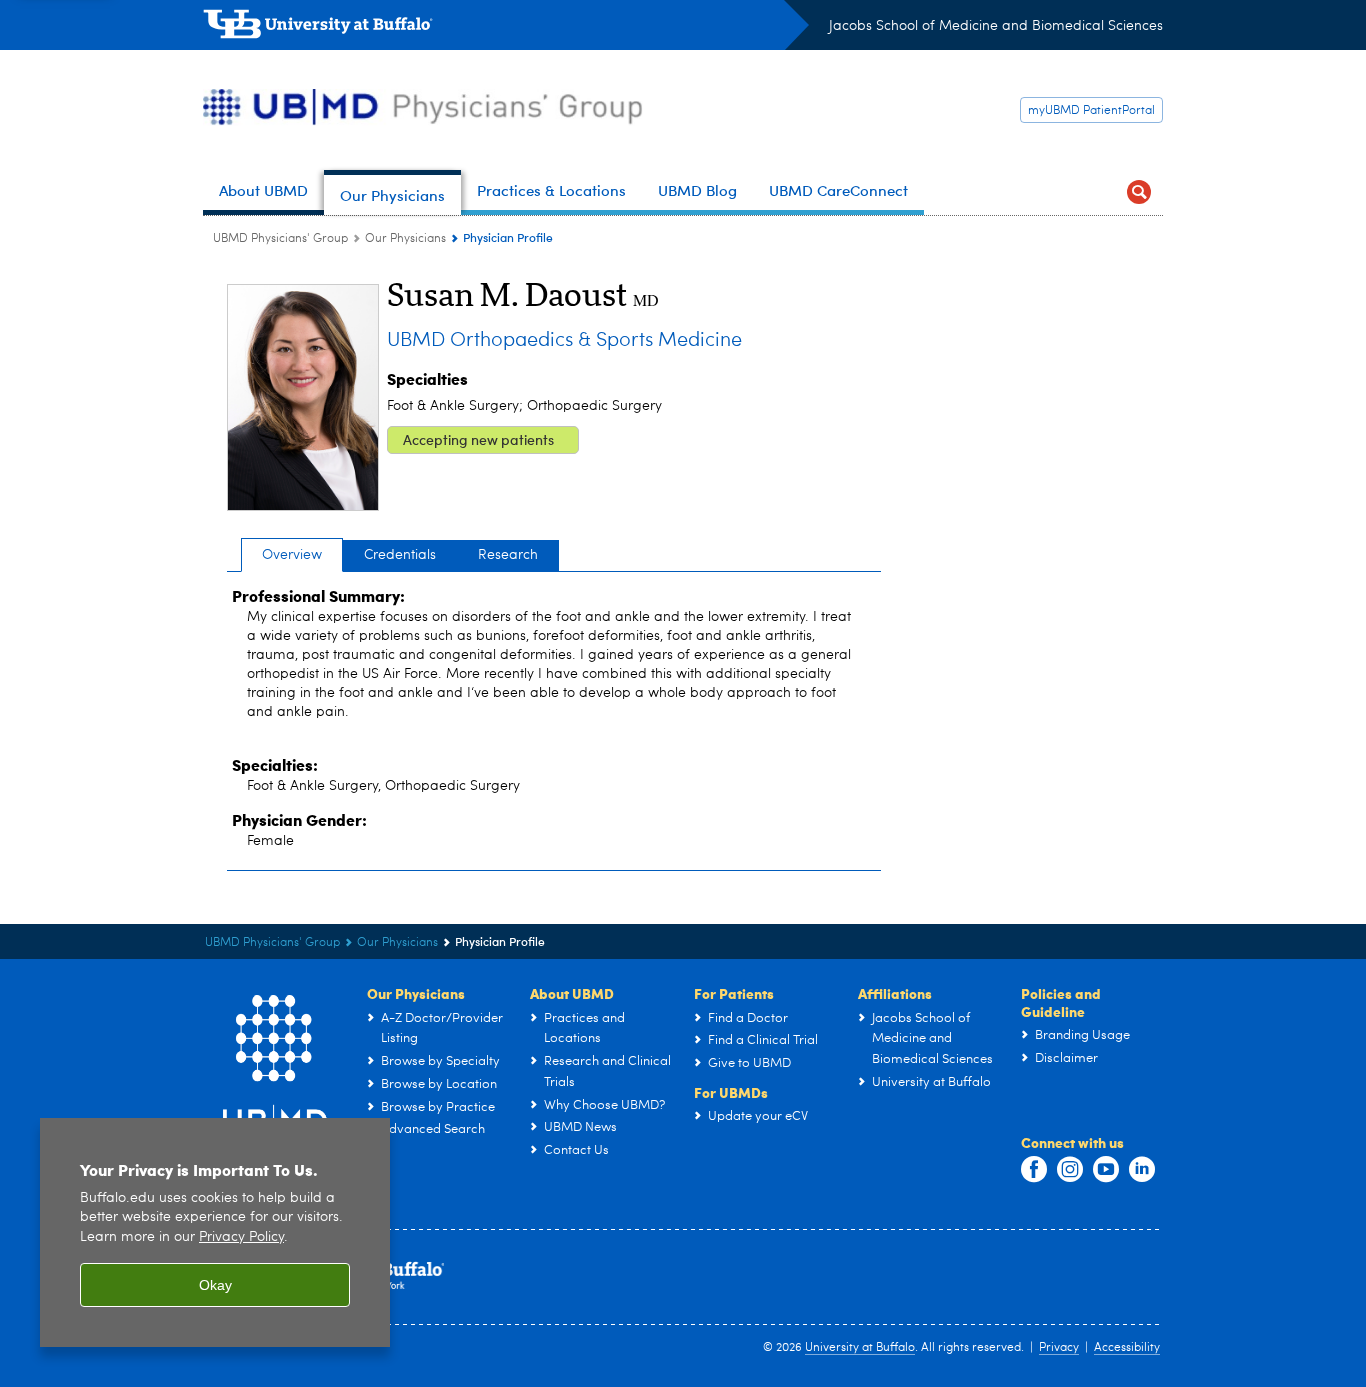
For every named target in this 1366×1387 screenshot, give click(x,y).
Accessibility (1127, 1348)
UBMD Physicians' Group (280, 239)
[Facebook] (1034, 1170)
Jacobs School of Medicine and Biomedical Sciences (996, 26)
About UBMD (572, 993)
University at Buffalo (860, 1348)
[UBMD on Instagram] (1070, 1170)
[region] (215, 1232)
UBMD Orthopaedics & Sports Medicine (564, 341)
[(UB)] (506, 28)
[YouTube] (1106, 1170)
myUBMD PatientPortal (1091, 111)
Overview (292, 555)
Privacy (1059, 1348)
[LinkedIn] (1142, 1170)
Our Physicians (405, 239)
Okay (215, 1285)
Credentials (400, 555)
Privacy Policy (241, 1237)
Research (508, 555)
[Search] (1139, 192)
